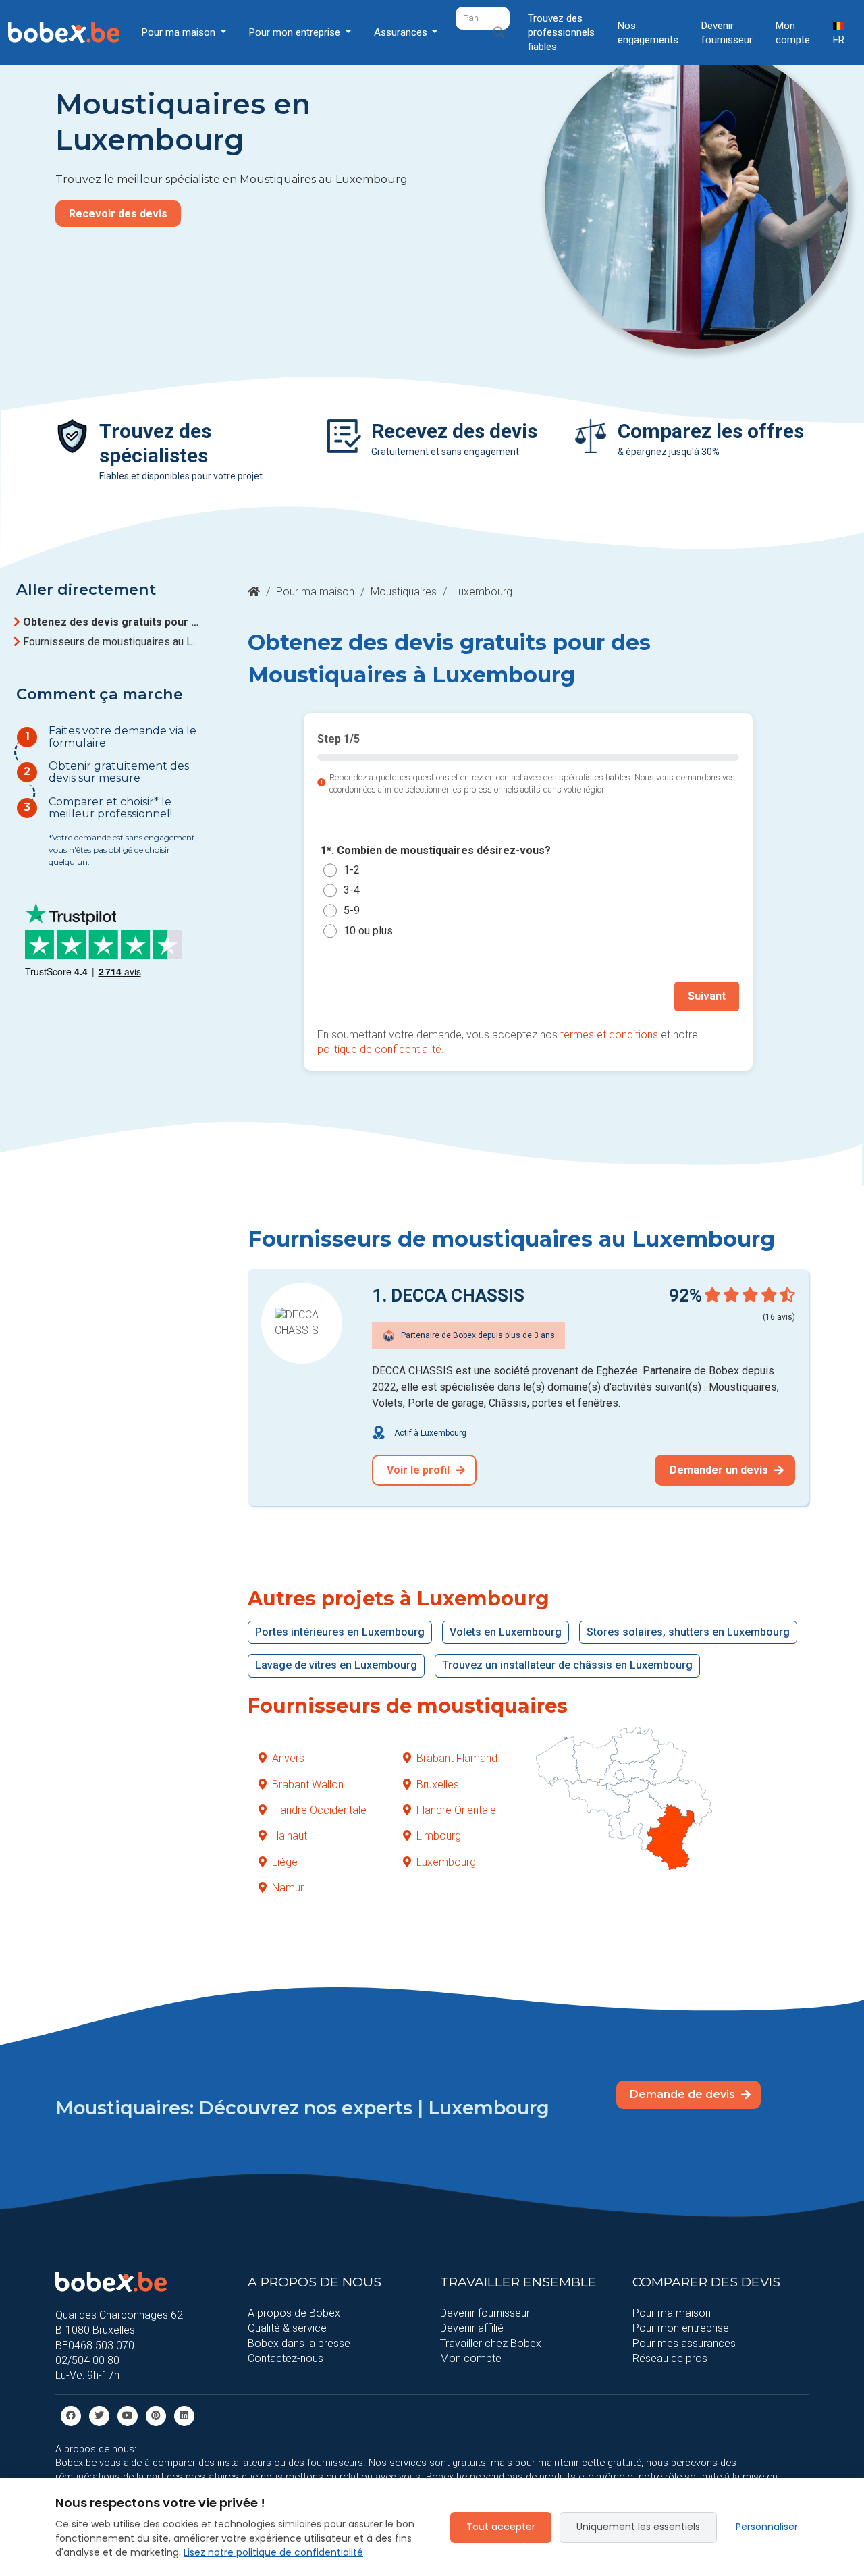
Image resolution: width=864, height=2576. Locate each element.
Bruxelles (438, 1785)
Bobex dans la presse (299, 2343)
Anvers (288, 1758)
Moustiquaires (404, 592)
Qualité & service (287, 2328)
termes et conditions (609, 1035)
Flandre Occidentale (319, 1810)
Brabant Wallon (308, 1785)
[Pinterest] (156, 2415)
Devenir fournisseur (727, 33)
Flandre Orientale (456, 1810)
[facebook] (71, 2415)
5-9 (352, 911)
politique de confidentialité (379, 1049)
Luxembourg (446, 1862)
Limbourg (439, 1836)
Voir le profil (420, 1470)
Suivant (707, 996)
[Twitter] (99, 2415)
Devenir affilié (472, 2328)
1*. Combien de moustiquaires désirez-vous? (436, 850)
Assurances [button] (402, 32)
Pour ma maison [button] (180, 32)
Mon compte (793, 33)
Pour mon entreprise (681, 2328)
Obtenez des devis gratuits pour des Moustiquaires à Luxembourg (113, 622)
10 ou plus (368, 931)
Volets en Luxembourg (506, 1632)
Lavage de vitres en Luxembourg (336, 1665)
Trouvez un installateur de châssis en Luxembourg (567, 1665)
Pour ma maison (315, 592)
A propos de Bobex (294, 2313)
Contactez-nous (286, 2358)
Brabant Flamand (457, 1758)
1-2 (352, 870)
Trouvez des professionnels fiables (561, 32)
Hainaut (290, 1836)
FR (839, 40)
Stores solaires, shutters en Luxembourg (688, 1632)
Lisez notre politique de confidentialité (273, 2552)
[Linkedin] (184, 2415)
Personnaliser (767, 2527)
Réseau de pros (670, 2358)
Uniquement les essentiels (638, 2527)
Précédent (358, 996)
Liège (285, 1862)
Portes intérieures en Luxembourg (340, 1632)
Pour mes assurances (684, 2343)
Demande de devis (684, 2094)
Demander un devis (720, 1470)
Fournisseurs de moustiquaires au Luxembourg (113, 642)
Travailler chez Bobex (491, 2343)
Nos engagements (648, 33)
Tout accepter (501, 2527)
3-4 (352, 891)
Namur (288, 1888)
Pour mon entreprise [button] (296, 32)
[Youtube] (128, 2415)
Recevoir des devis (118, 214)
